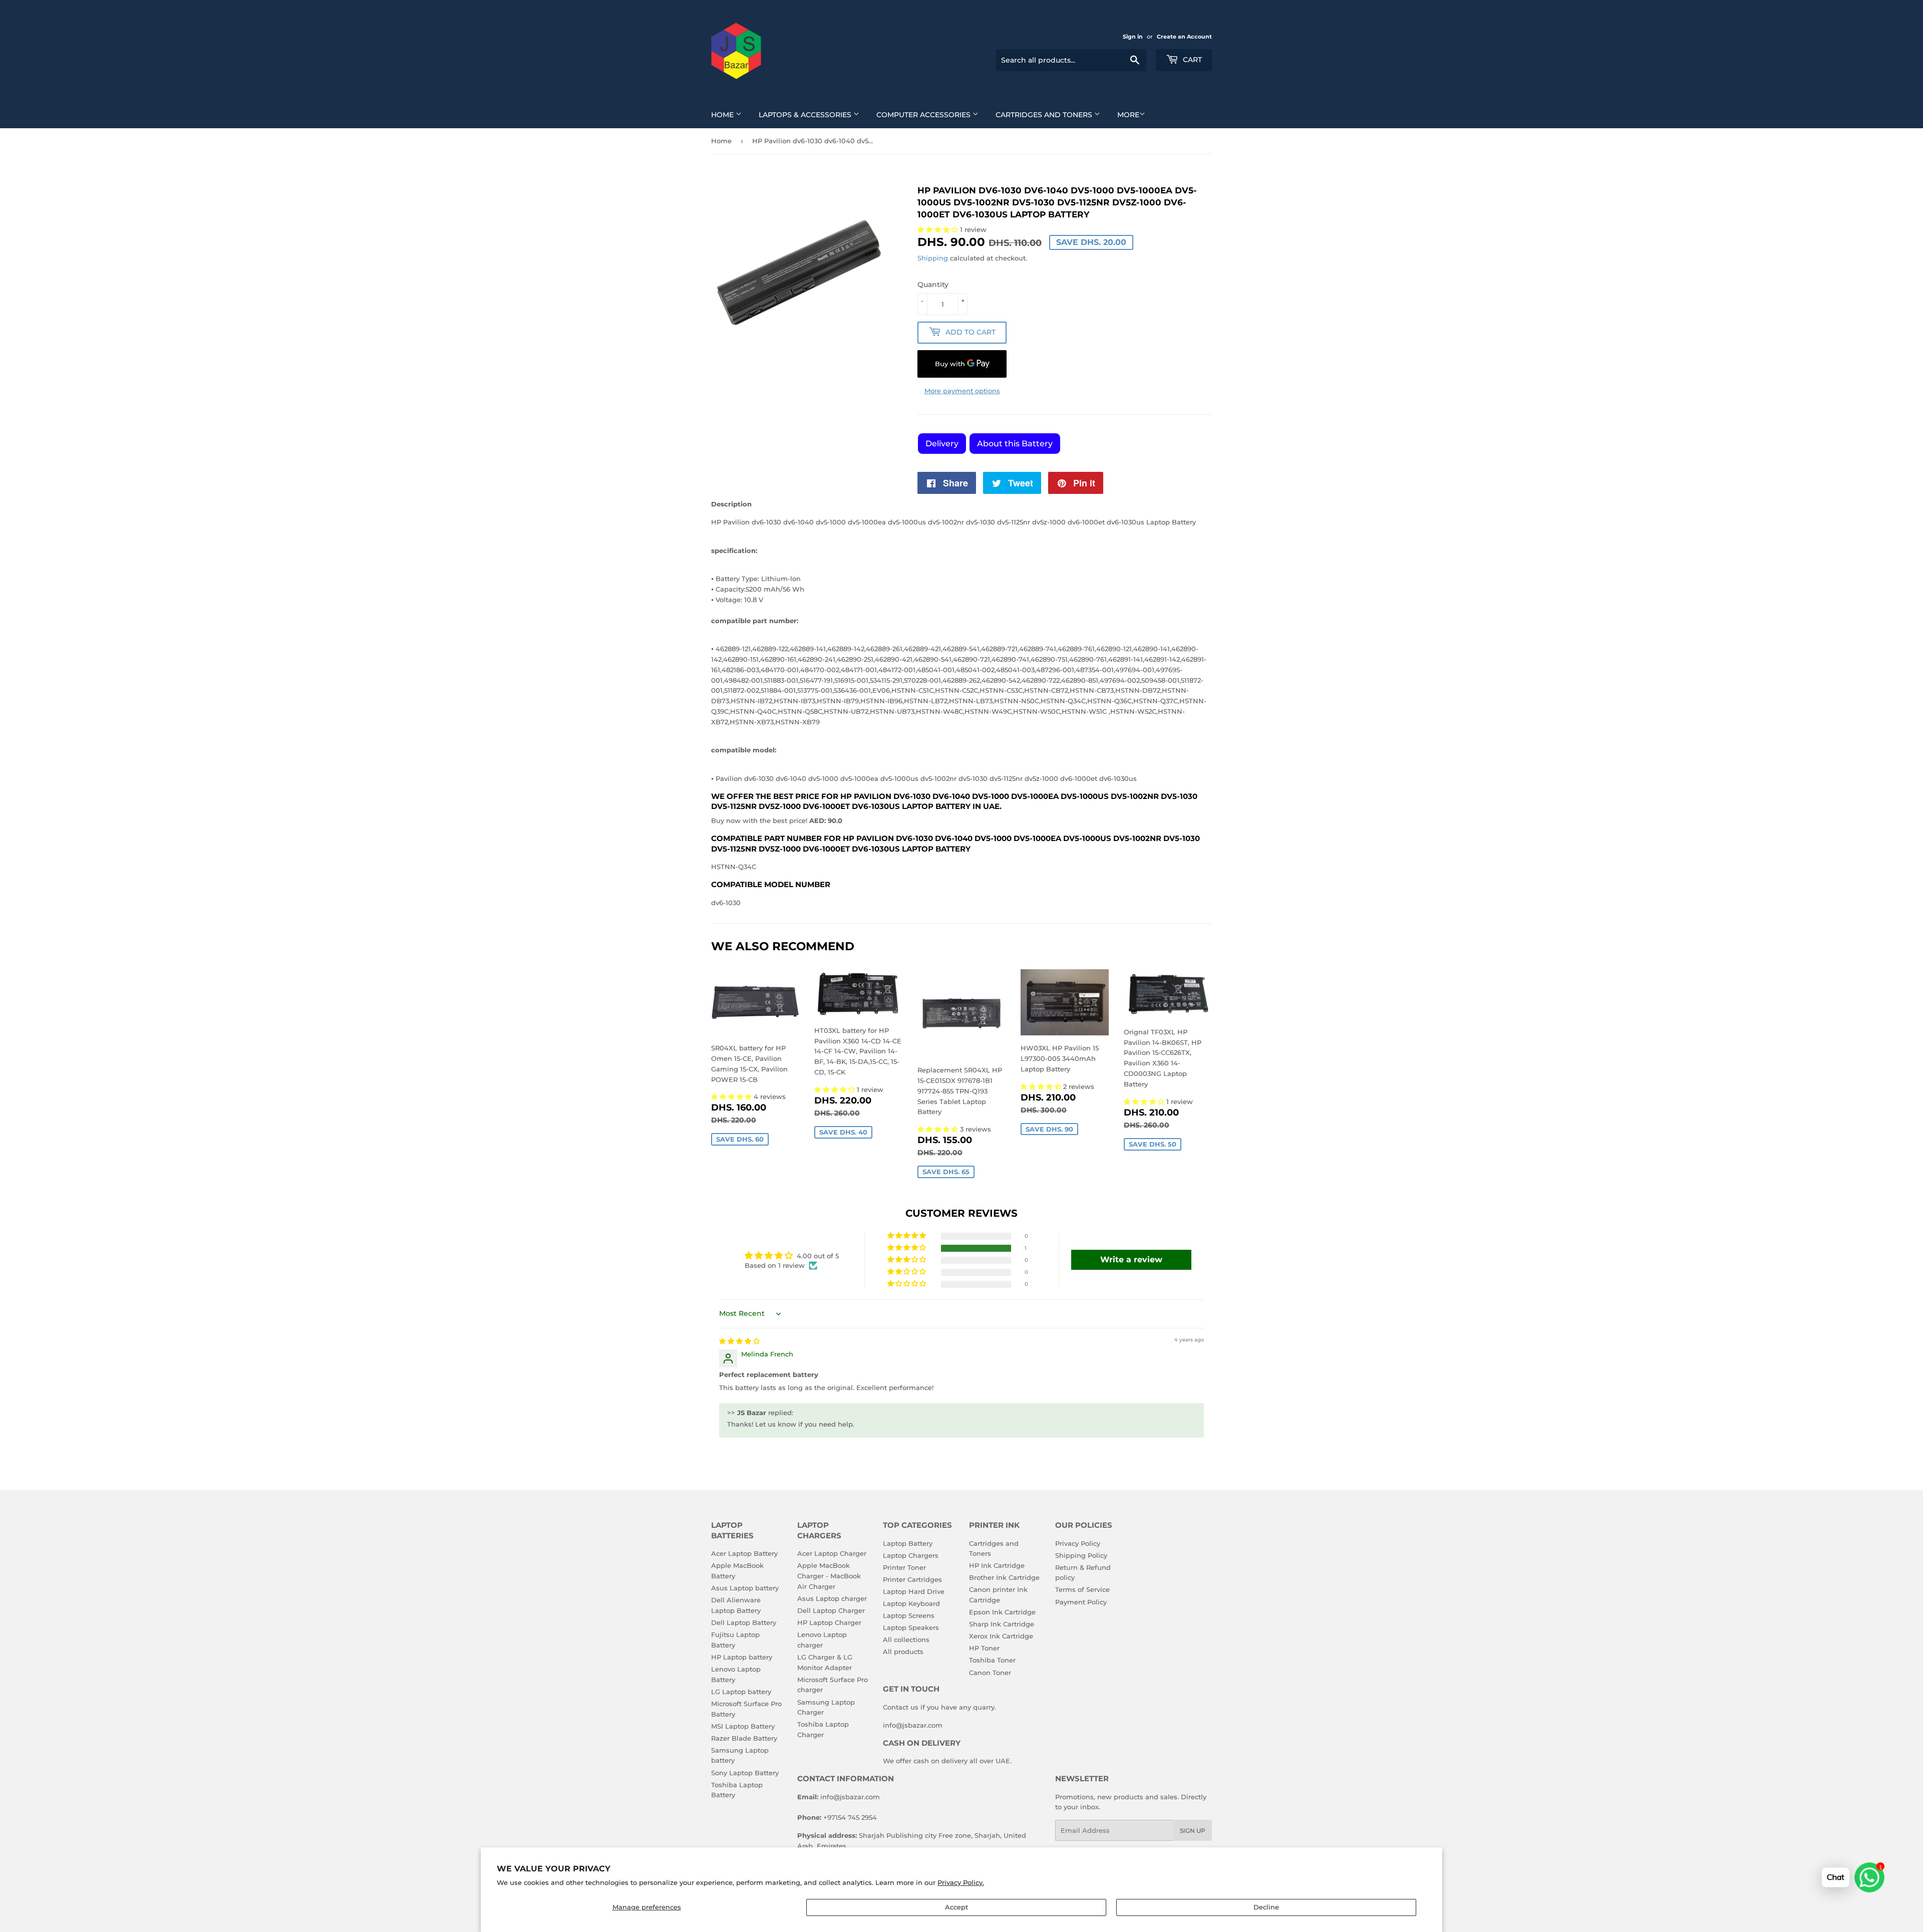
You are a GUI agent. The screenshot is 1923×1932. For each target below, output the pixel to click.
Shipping (933, 258)
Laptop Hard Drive (914, 1591)
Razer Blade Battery (744, 1738)
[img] (739, 1341)
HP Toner (984, 1648)
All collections (906, 1639)
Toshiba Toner (992, 1660)
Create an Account (1184, 37)
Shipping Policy (1081, 1555)
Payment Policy (1081, 1602)
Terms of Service (1082, 1589)
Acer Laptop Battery (744, 1553)
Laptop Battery (908, 1543)
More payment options (962, 391)
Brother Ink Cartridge (1004, 1577)
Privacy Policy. (961, 1882)
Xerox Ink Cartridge (1001, 1636)
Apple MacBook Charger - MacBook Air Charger (829, 1576)
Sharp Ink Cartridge (1002, 1624)
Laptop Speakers (911, 1627)
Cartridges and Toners (1045, 115)
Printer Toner (904, 1567)
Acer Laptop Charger (832, 1553)
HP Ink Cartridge (997, 1565)
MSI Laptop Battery (743, 1726)
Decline (1266, 1907)
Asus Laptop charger (832, 1598)
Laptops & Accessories (806, 115)
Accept (956, 1907)
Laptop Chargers (911, 1555)
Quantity (933, 285)
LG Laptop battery (741, 1692)
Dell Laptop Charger (831, 1610)
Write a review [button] (1131, 1260)
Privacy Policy (1078, 1543)
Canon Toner (990, 1673)
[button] (732, 1096)
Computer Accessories (924, 115)
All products (903, 1651)
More (1128, 115)
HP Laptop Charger (829, 1622)
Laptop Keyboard (911, 1603)
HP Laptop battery (742, 1657)
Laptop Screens (909, 1615)
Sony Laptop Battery (745, 1773)
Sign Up (1193, 1831)
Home (723, 115)
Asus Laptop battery (745, 1588)
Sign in (1133, 37)
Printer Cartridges (912, 1579)
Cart (1191, 60)
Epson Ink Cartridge (1002, 1612)
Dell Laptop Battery (744, 1622)
